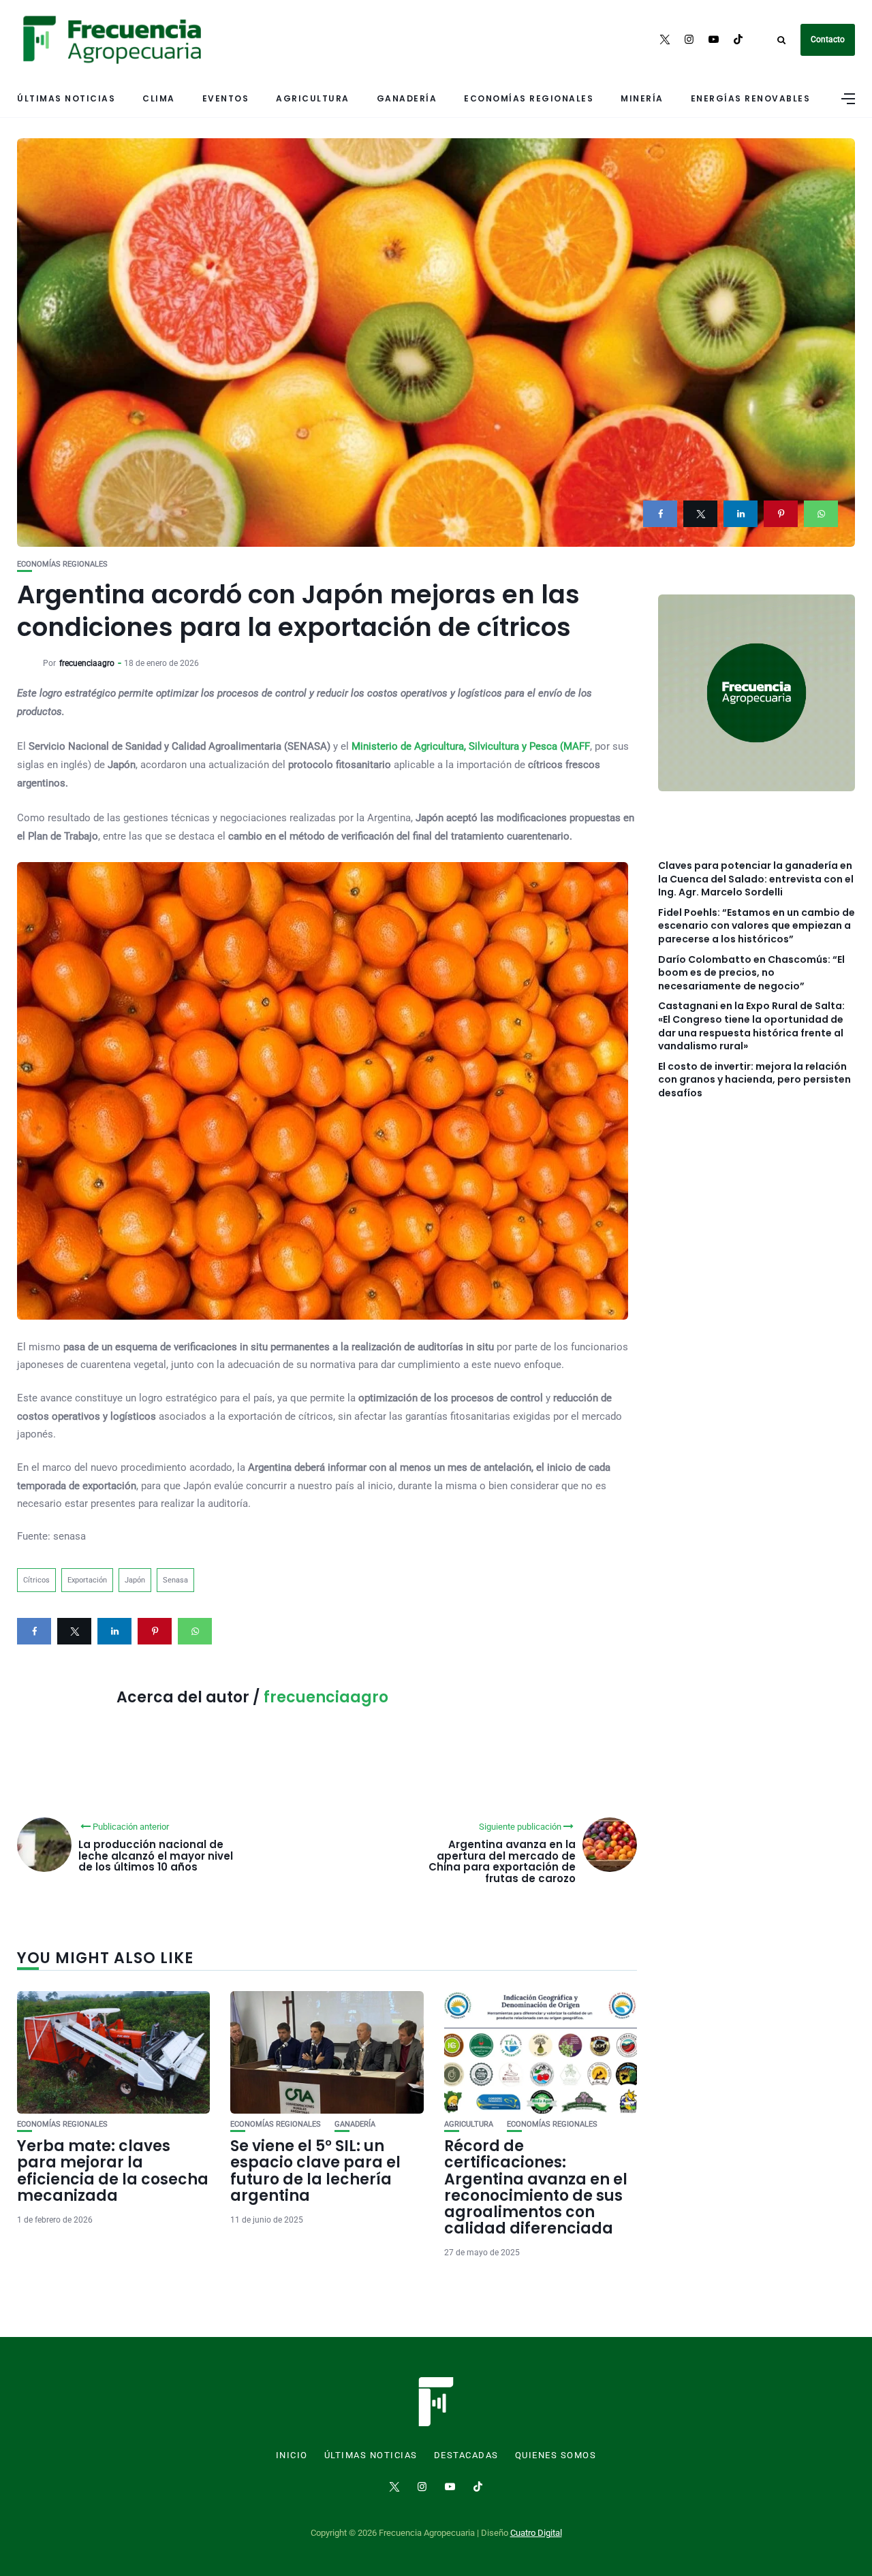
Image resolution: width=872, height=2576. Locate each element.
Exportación (87, 1580)
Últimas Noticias (66, 98)
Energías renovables (751, 98)
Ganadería (407, 98)
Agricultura (313, 98)
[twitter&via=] (700, 514)
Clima (159, 98)
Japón (135, 1580)
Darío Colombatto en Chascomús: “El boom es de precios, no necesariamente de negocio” (751, 973)
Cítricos (36, 1580)
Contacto (828, 39)
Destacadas (466, 2455)
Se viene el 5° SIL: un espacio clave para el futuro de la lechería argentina (315, 2171)
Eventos (226, 98)
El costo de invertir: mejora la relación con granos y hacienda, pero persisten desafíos (754, 1080)
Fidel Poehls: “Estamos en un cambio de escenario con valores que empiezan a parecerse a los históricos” (757, 926)
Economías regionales (529, 98)
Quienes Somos (556, 2455)
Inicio (292, 2455)
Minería (642, 98)
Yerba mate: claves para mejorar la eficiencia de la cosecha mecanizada (113, 2171)
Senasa (175, 1580)
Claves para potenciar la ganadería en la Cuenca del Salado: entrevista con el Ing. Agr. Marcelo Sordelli (756, 879)
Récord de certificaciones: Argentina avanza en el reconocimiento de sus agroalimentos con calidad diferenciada (536, 2187)
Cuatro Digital (536, 2533)
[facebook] (660, 514)
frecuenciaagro (87, 663)
